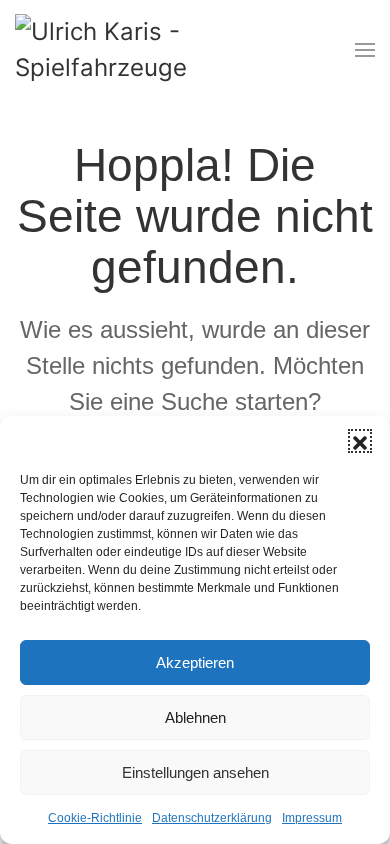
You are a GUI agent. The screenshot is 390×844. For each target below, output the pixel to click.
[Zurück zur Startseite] (125, 50)
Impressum (312, 818)
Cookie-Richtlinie (95, 818)
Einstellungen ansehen (195, 772)
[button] (360, 441)
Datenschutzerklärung (212, 818)
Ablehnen (195, 717)
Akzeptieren (195, 662)
